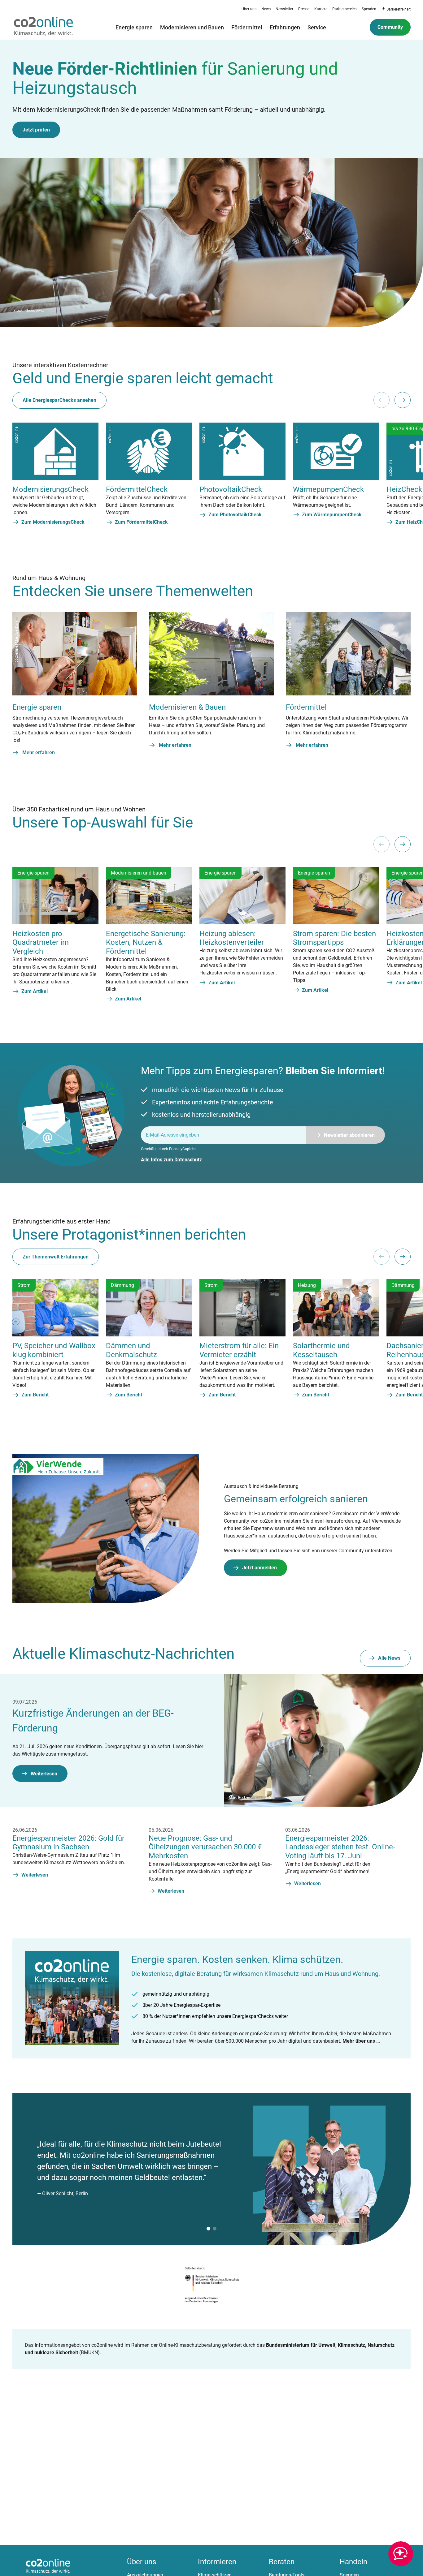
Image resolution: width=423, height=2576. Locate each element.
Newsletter (284, 9)
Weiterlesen (44, 1774)
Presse (304, 9)
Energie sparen (134, 27)
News (266, 9)
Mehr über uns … (361, 2041)
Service (317, 27)
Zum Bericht (35, 1395)
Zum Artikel (35, 991)
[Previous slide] (382, 400)
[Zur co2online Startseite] (43, 27)
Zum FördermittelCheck (141, 522)
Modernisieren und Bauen (192, 27)
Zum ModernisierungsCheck (53, 522)
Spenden (369, 9)
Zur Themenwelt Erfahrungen (56, 1257)
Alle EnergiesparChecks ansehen (59, 400)
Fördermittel (247, 27)
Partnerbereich (345, 9)
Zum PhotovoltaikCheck (235, 515)
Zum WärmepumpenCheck (332, 515)
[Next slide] (403, 400)
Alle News (389, 1658)
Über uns (249, 9)
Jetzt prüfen (36, 130)
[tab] (208, 2229)
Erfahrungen (285, 27)
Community (390, 27)
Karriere (321, 9)
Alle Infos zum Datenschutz (171, 1160)
